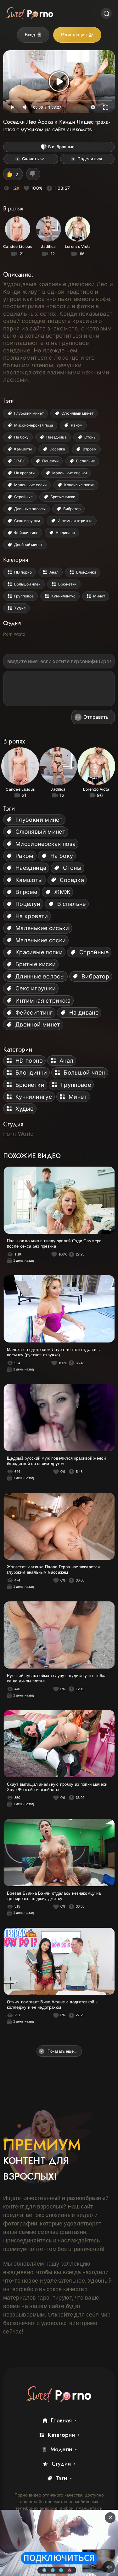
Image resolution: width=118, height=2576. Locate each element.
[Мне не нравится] (33, 174)
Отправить (96, 717)
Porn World (14, 634)
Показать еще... (62, 2051)
